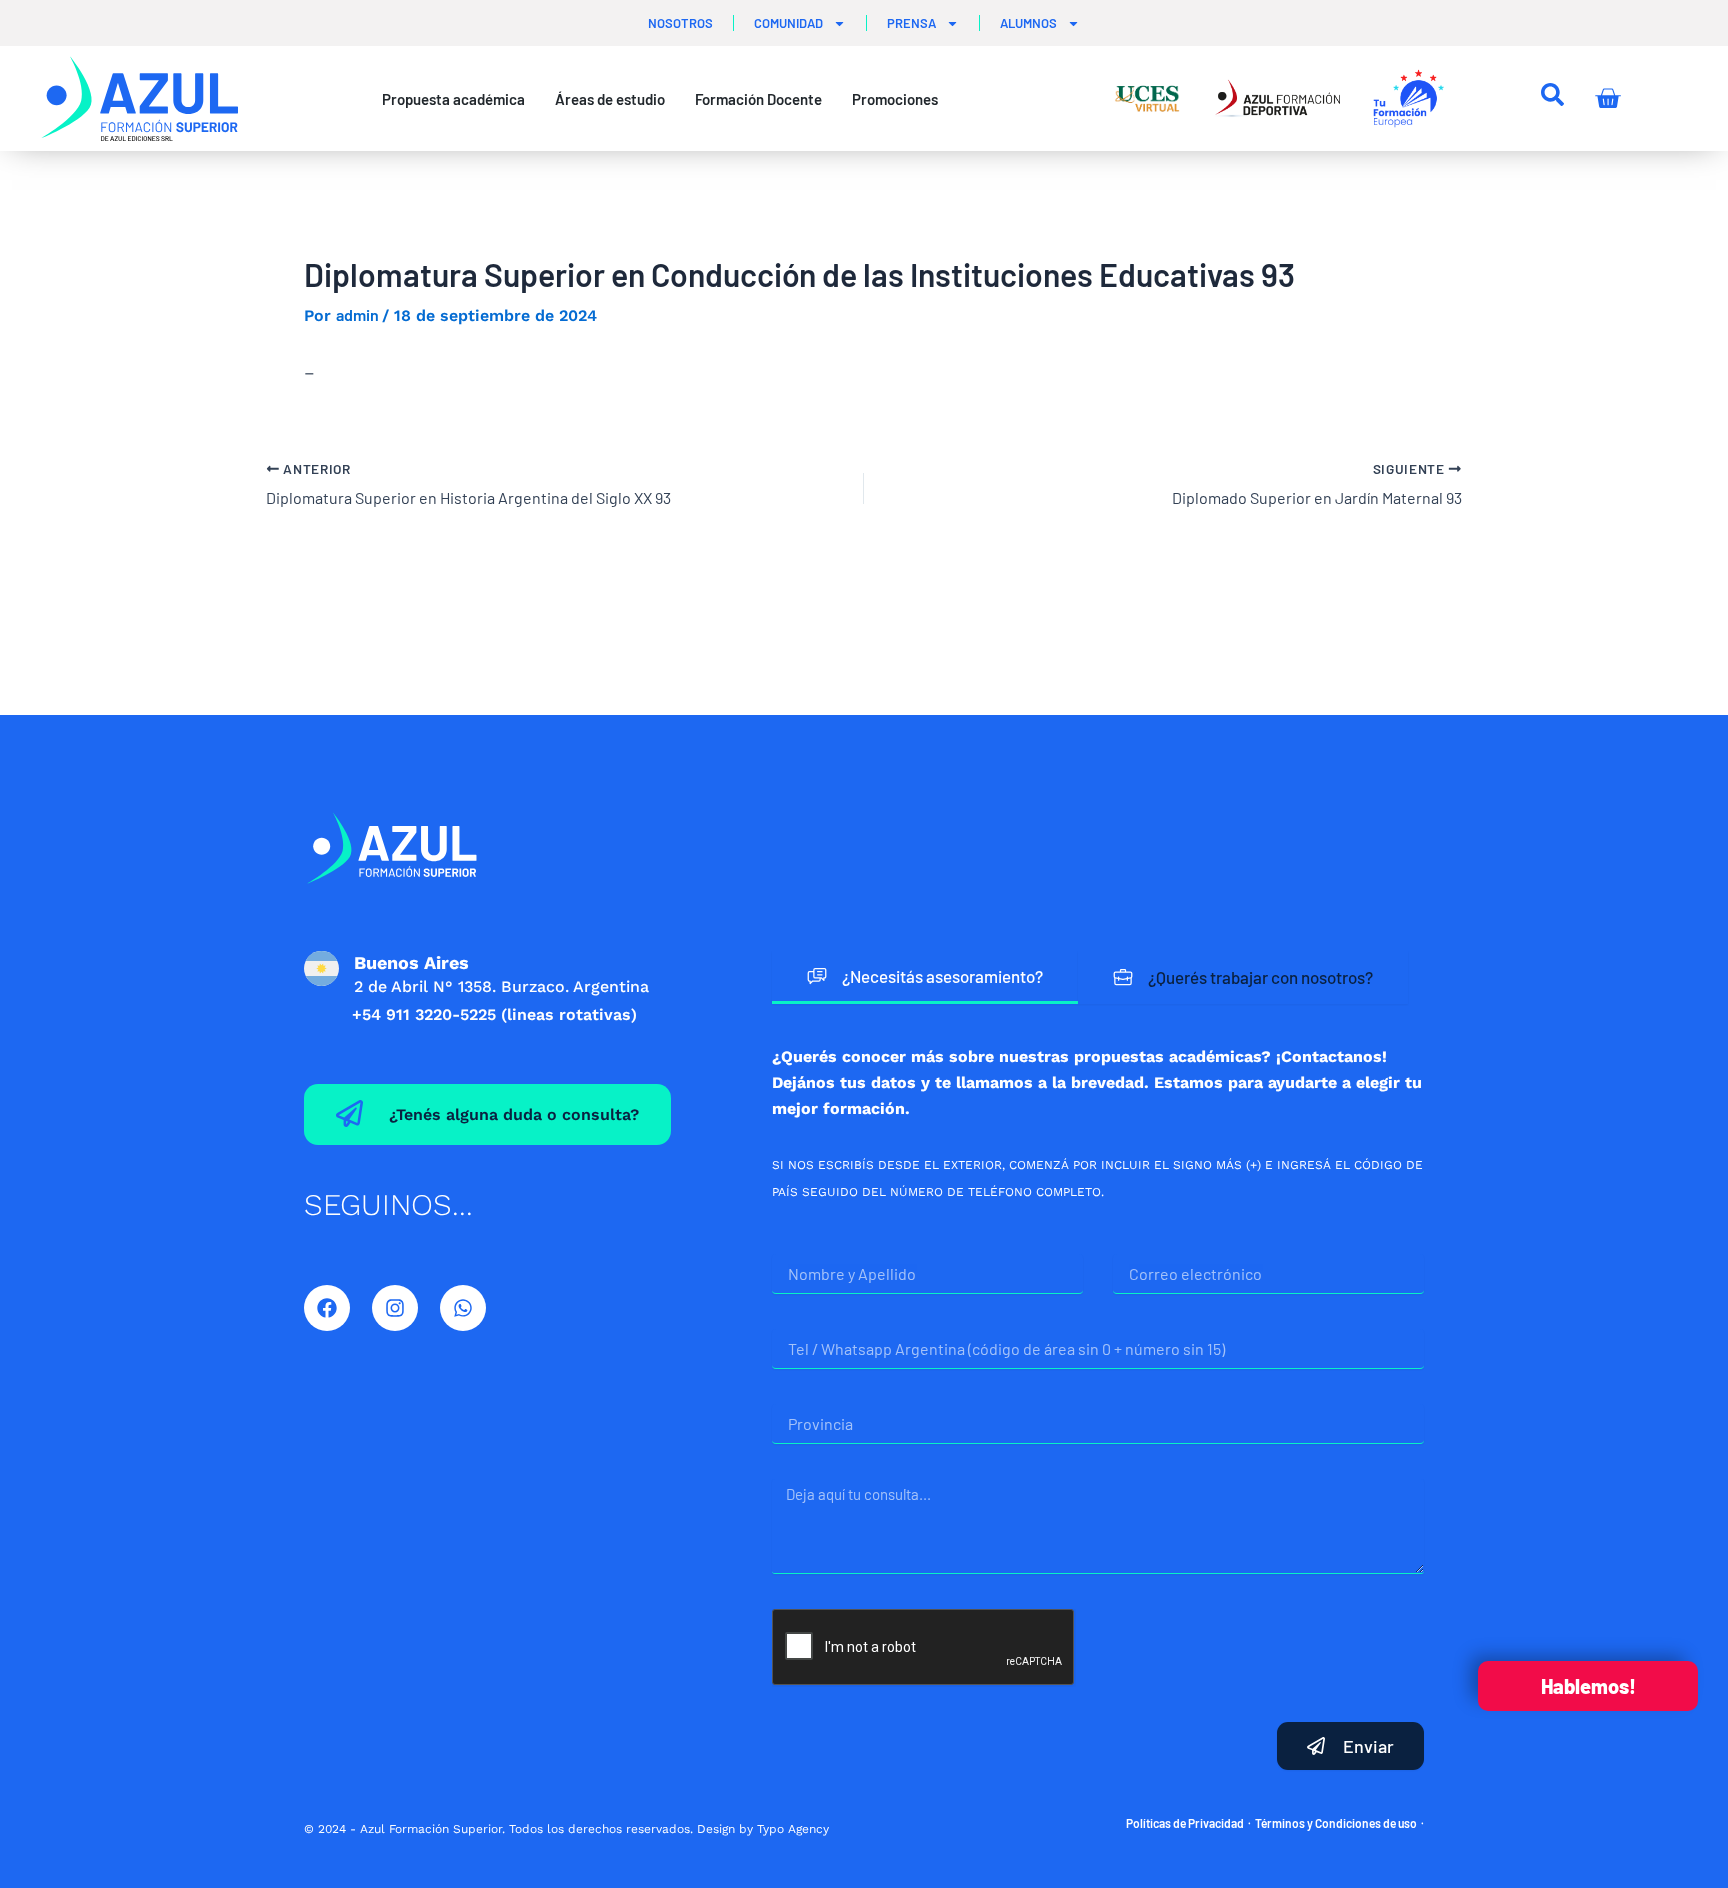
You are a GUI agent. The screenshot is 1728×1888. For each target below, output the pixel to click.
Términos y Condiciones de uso (1336, 1823)
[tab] (925, 977)
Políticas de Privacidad (1185, 1823)
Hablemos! (1588, 1686)
